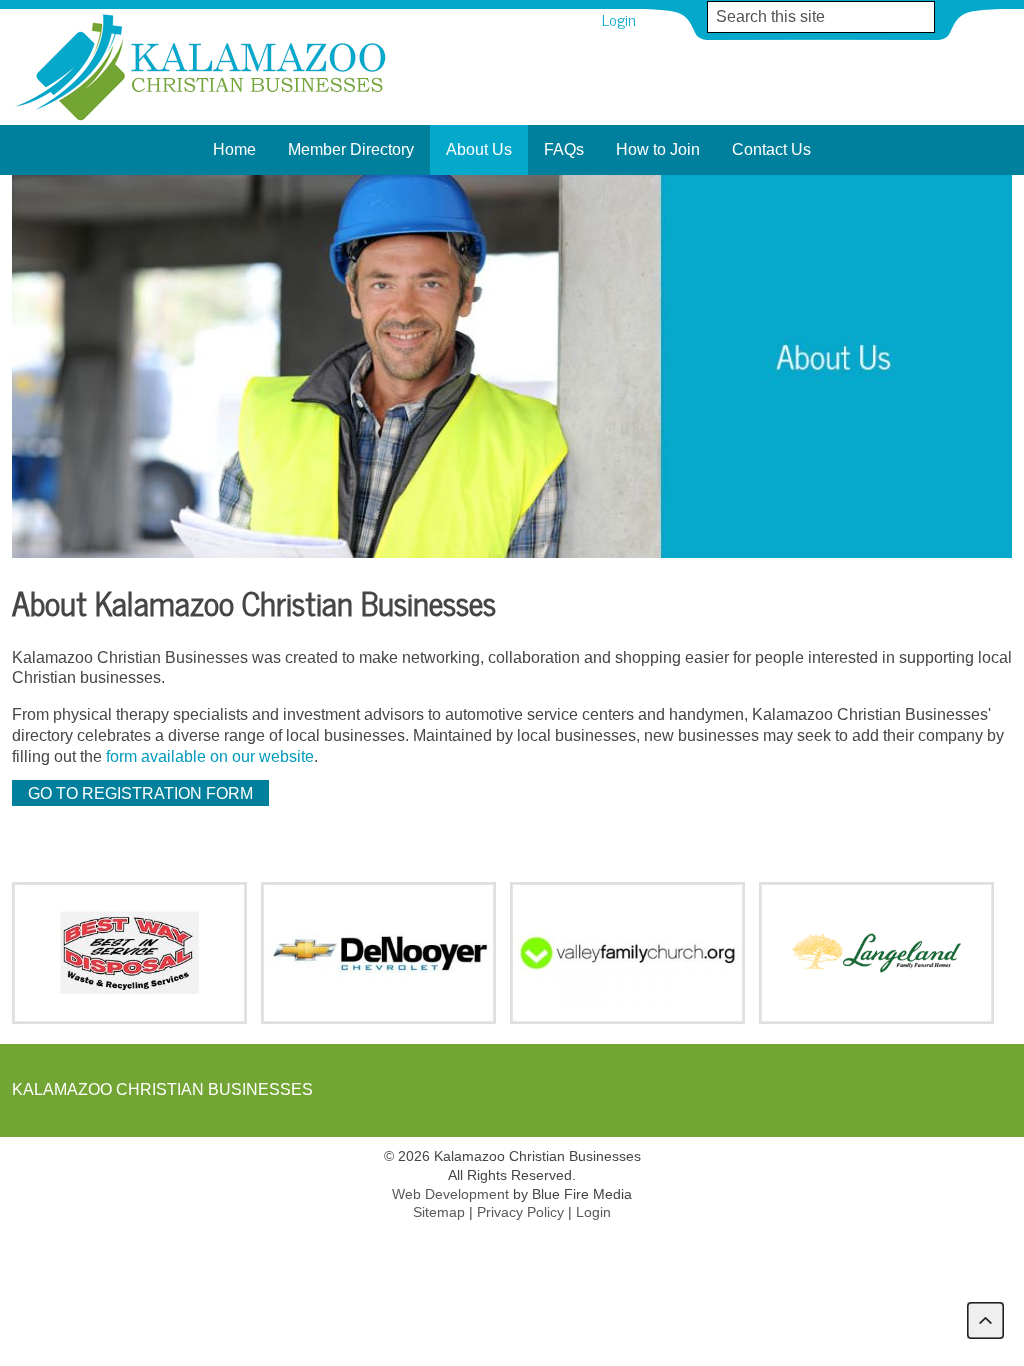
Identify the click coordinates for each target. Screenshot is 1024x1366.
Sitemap (439, 1212)
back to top (985, 1320)
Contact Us (771, 149)
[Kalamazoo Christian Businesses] (203, 119)
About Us (479, 149)
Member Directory (351, 149)
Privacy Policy (520, 1212)
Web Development (450, 1194)
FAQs (564, 149)
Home (234, 149)
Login (619, 19)
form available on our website (210, 756)
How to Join (658, 149)
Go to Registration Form (140, 793)
